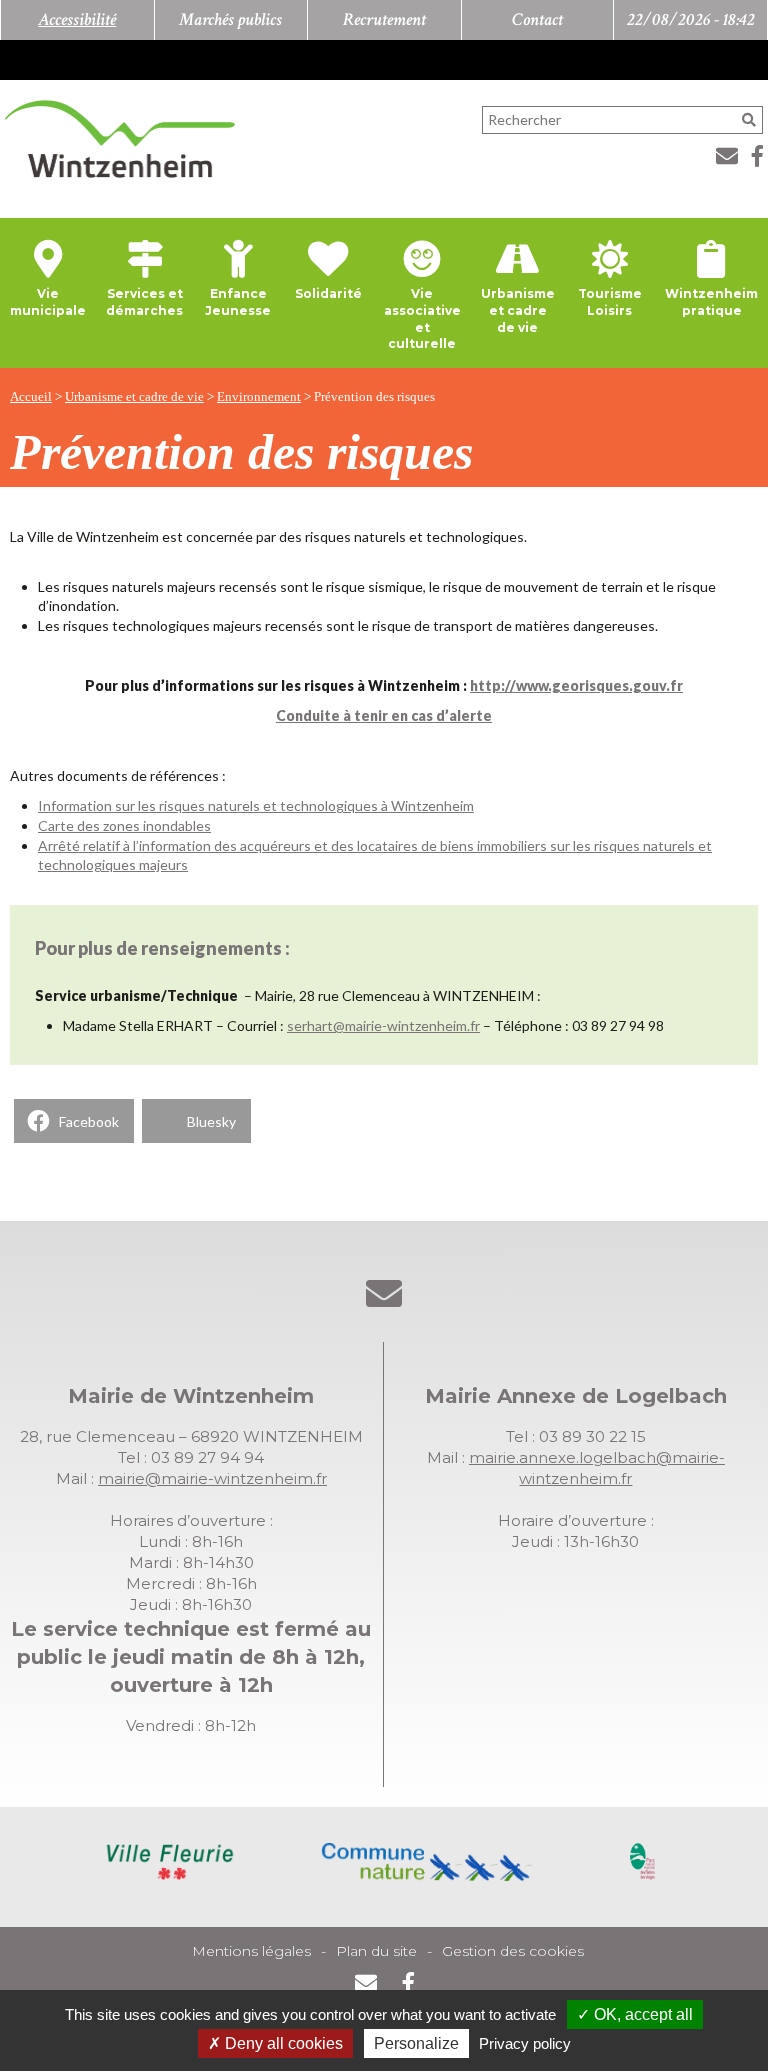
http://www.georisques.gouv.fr (576, 685)
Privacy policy (525, 2043)
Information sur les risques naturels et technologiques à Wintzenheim (256, 805)
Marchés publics (230, 19)
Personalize (416, 2043)
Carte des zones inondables (124, 825)
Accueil (31, 397)
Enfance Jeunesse (238, 302)
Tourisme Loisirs (610, 302)
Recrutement (384, 19)
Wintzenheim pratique (711, 302)
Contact (537, 19)
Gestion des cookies (513, 1951)
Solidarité (328, 293)
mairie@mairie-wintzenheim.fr (212, 1478)
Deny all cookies (282, 2043)
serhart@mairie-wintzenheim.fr (383, 1025)
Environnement (259, 397)
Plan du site (376, 1951)
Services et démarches (144, 302)
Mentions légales (251, 1951)
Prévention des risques (374, 397)
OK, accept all (641, 2014)
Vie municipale (48, 302)
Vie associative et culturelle (422, 318)
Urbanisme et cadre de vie (518, 310)
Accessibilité (77, 19)
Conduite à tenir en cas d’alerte (384, 715)
